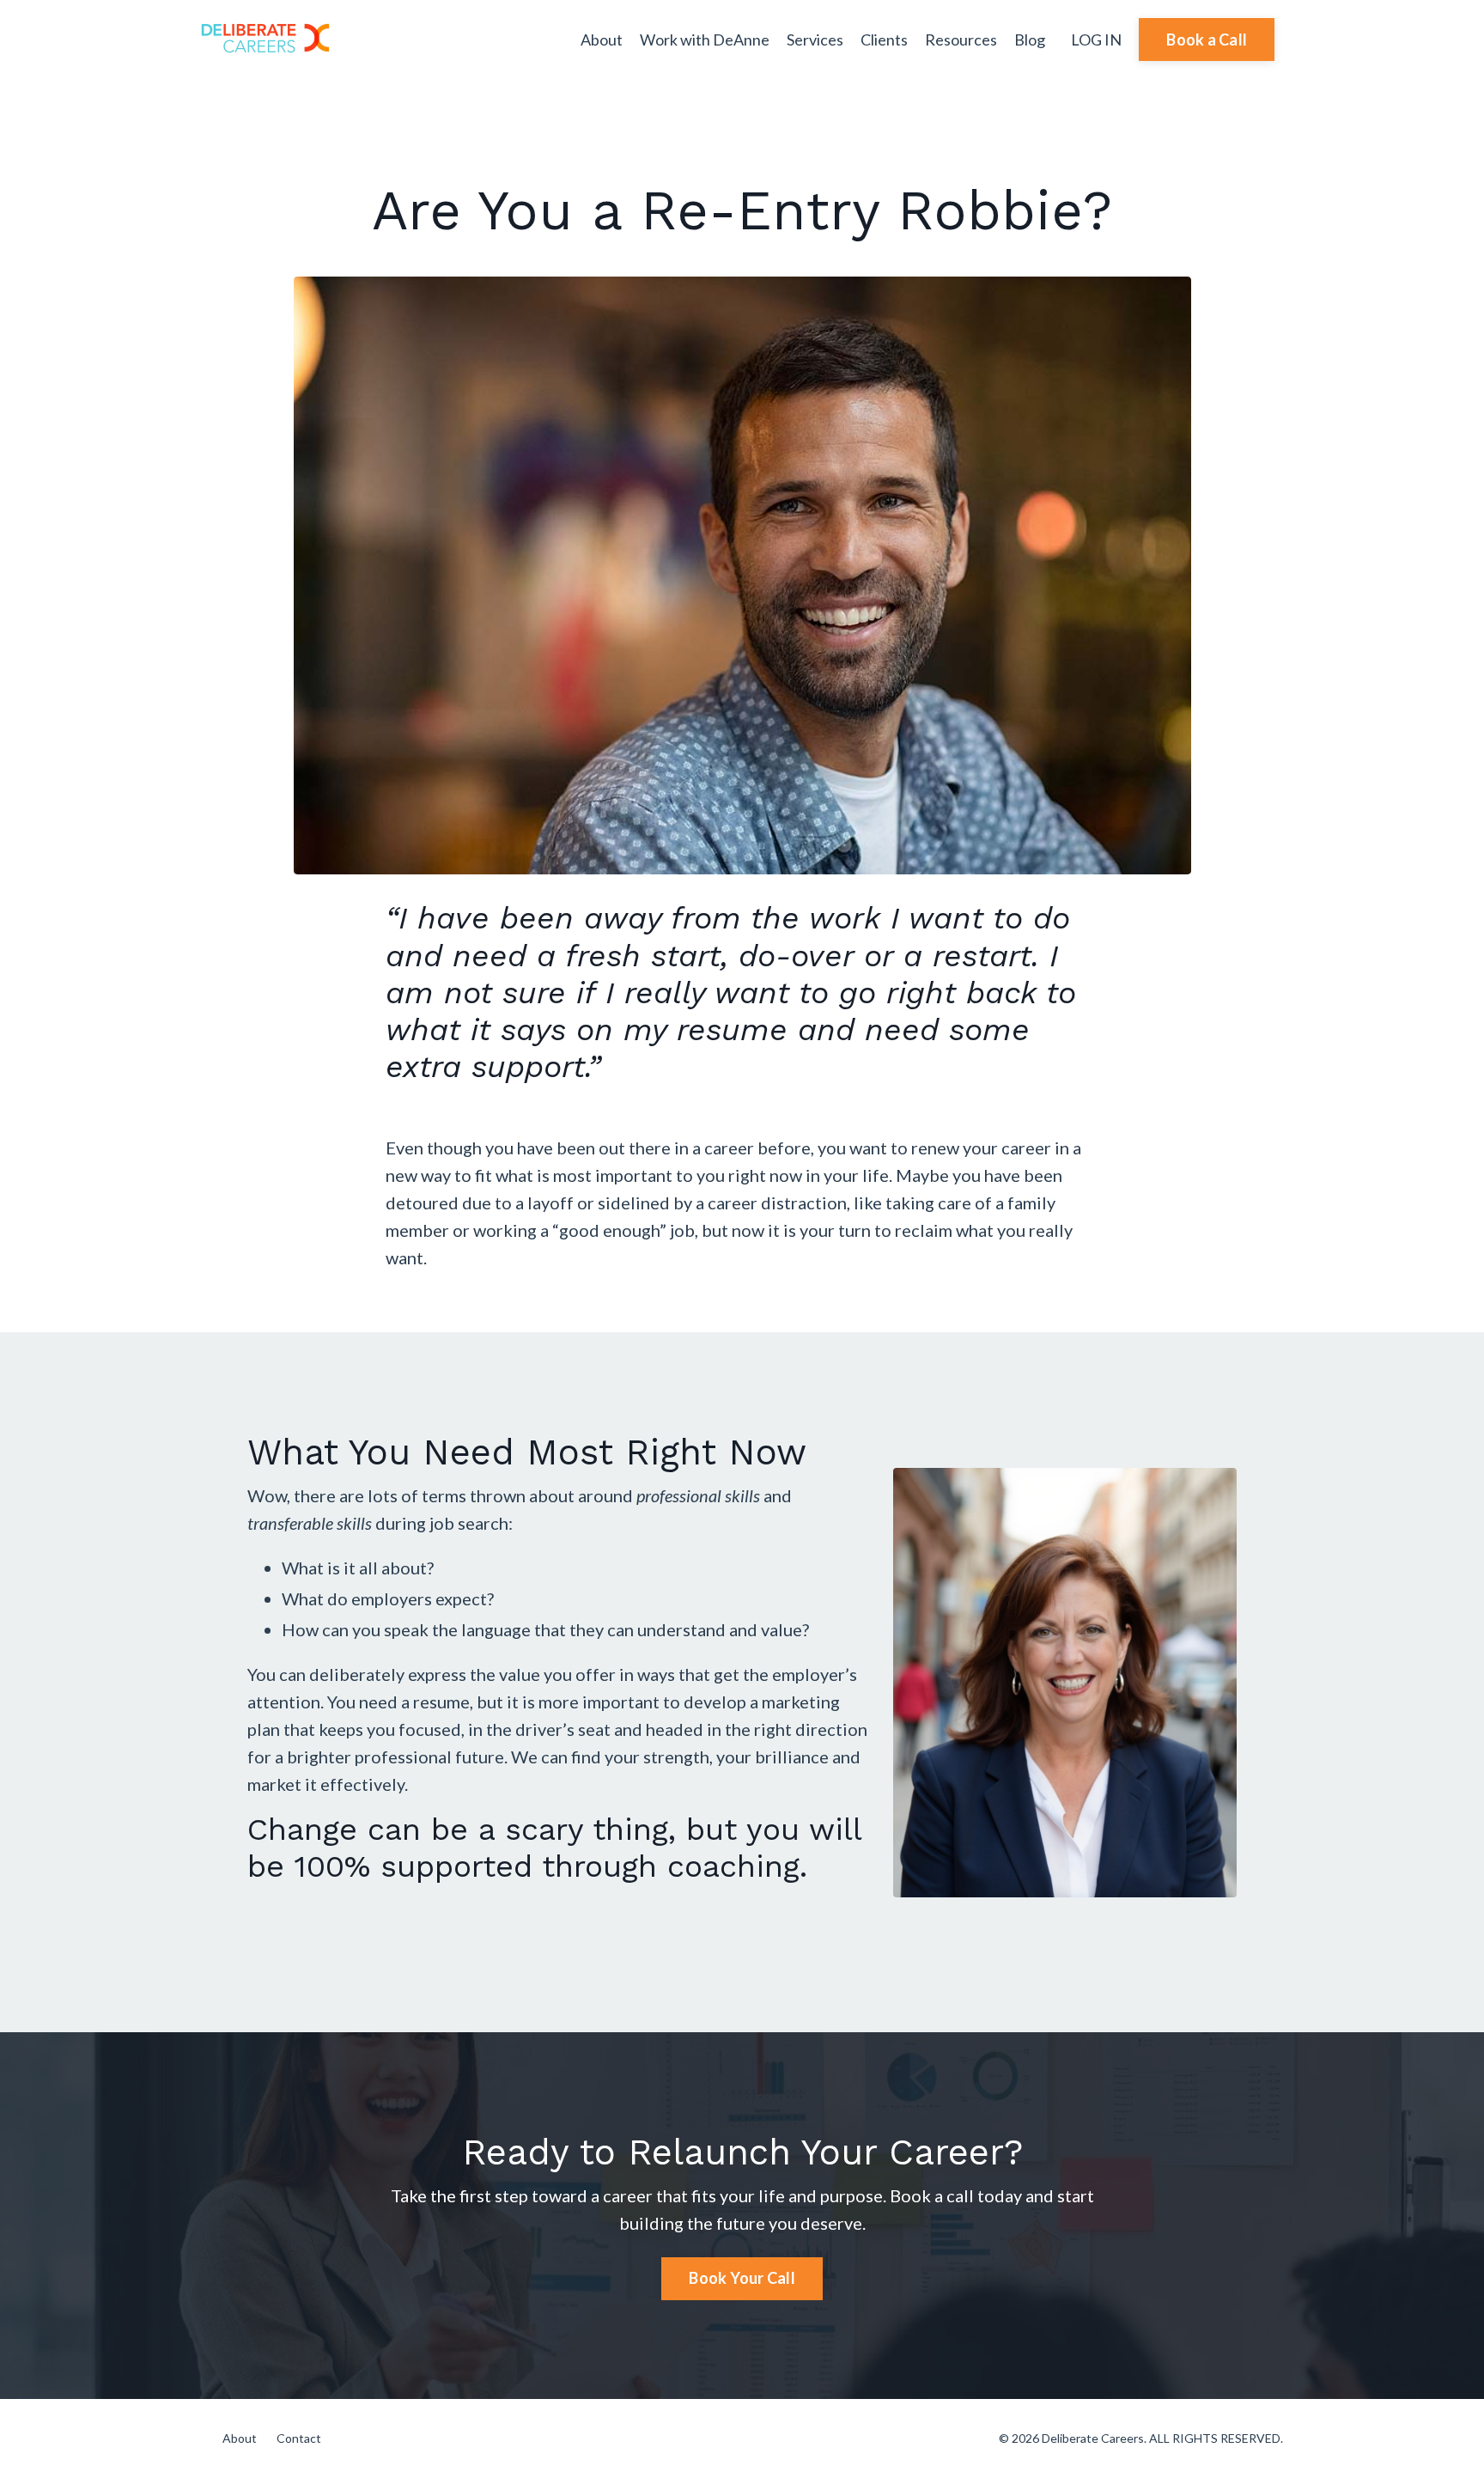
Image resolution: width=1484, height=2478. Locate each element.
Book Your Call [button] (742, 2278)
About (602, 40)
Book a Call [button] (1207, 40)
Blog (1030, 40)
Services (815, 40)
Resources (961, 40)
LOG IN (1096, 40)
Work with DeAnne (705, 40)
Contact (299, 2438)
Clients (884, 40)
